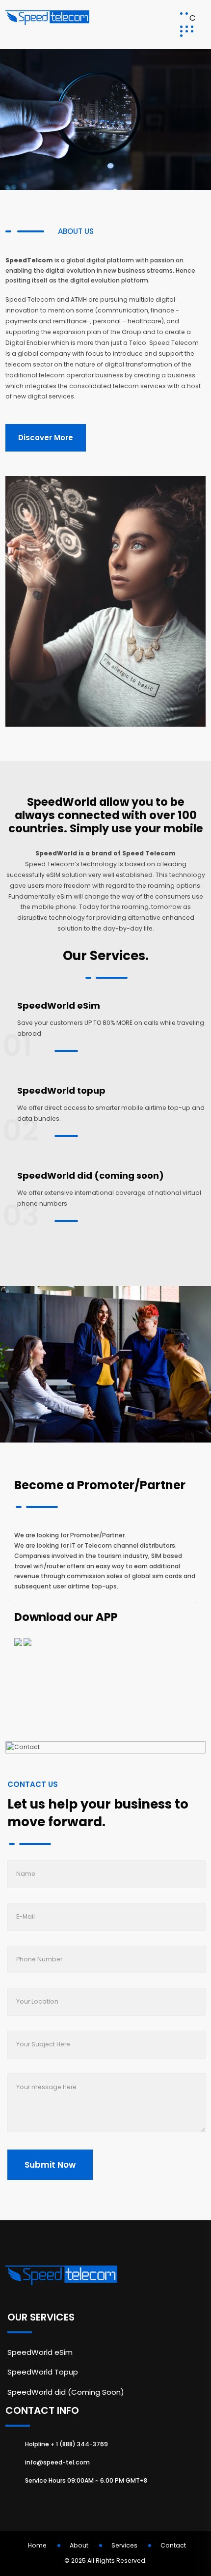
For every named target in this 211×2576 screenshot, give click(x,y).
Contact (173, 2545)
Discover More (46, 438)
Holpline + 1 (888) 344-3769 (66, 2444)
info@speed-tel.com (57, 2462)
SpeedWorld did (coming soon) (91, 1175)
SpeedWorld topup (61, 1090)
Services (124, 2545)
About (79, 2545)
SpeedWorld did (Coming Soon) (66, 2392)
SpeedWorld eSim (59, 1005)
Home (37, 2545)
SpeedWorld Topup (43, 2372)
